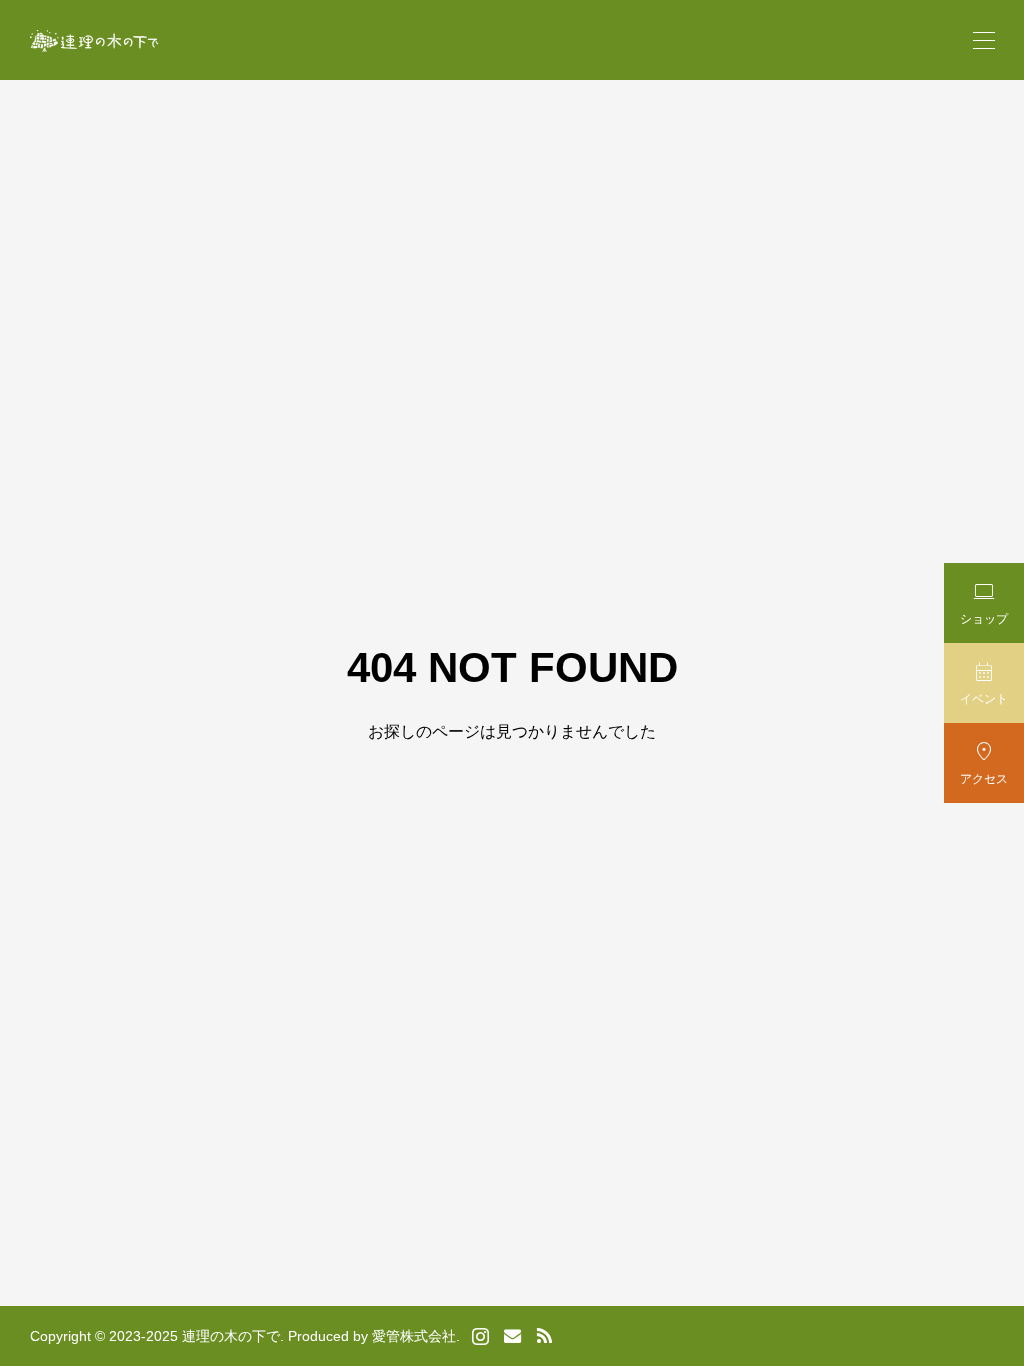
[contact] (512, 1335)
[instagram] (480, 1336)
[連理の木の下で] (94, 40)
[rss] (544, 1336)
